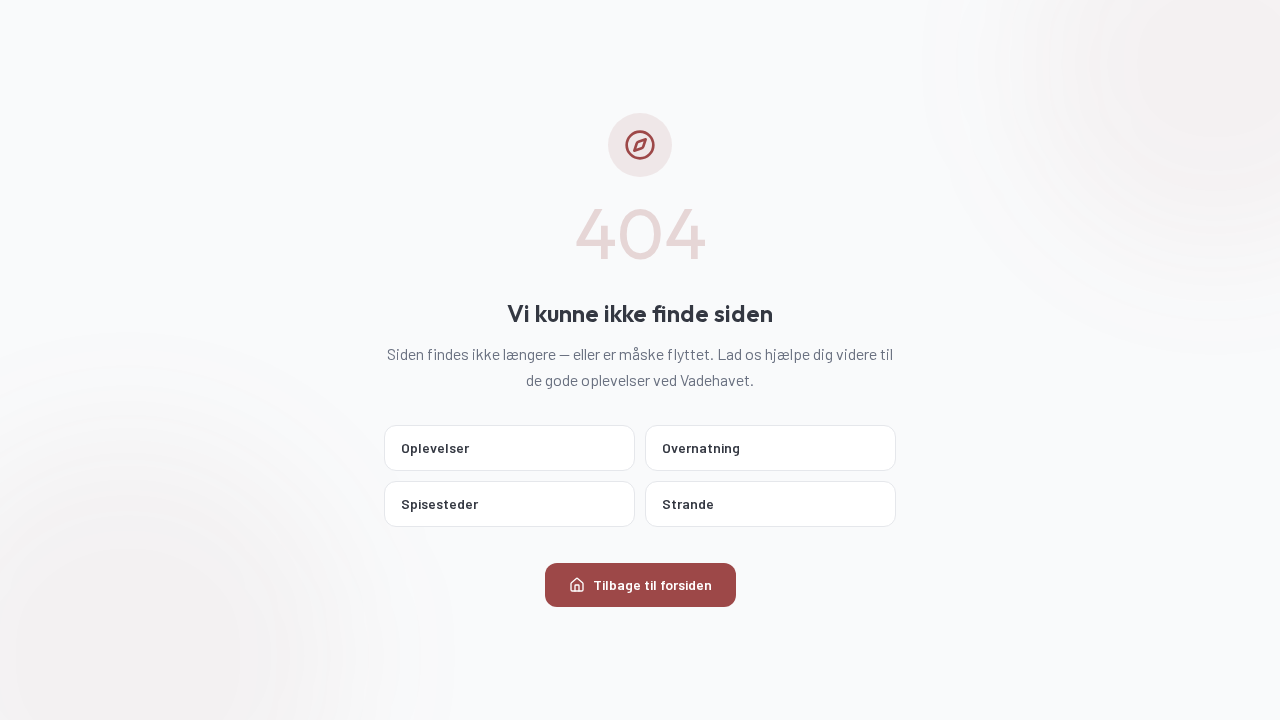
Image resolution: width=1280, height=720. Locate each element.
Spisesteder (439, 503)
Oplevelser (435, 447)
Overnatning (701, 447)
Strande (688, 503)
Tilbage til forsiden (652, 584)
